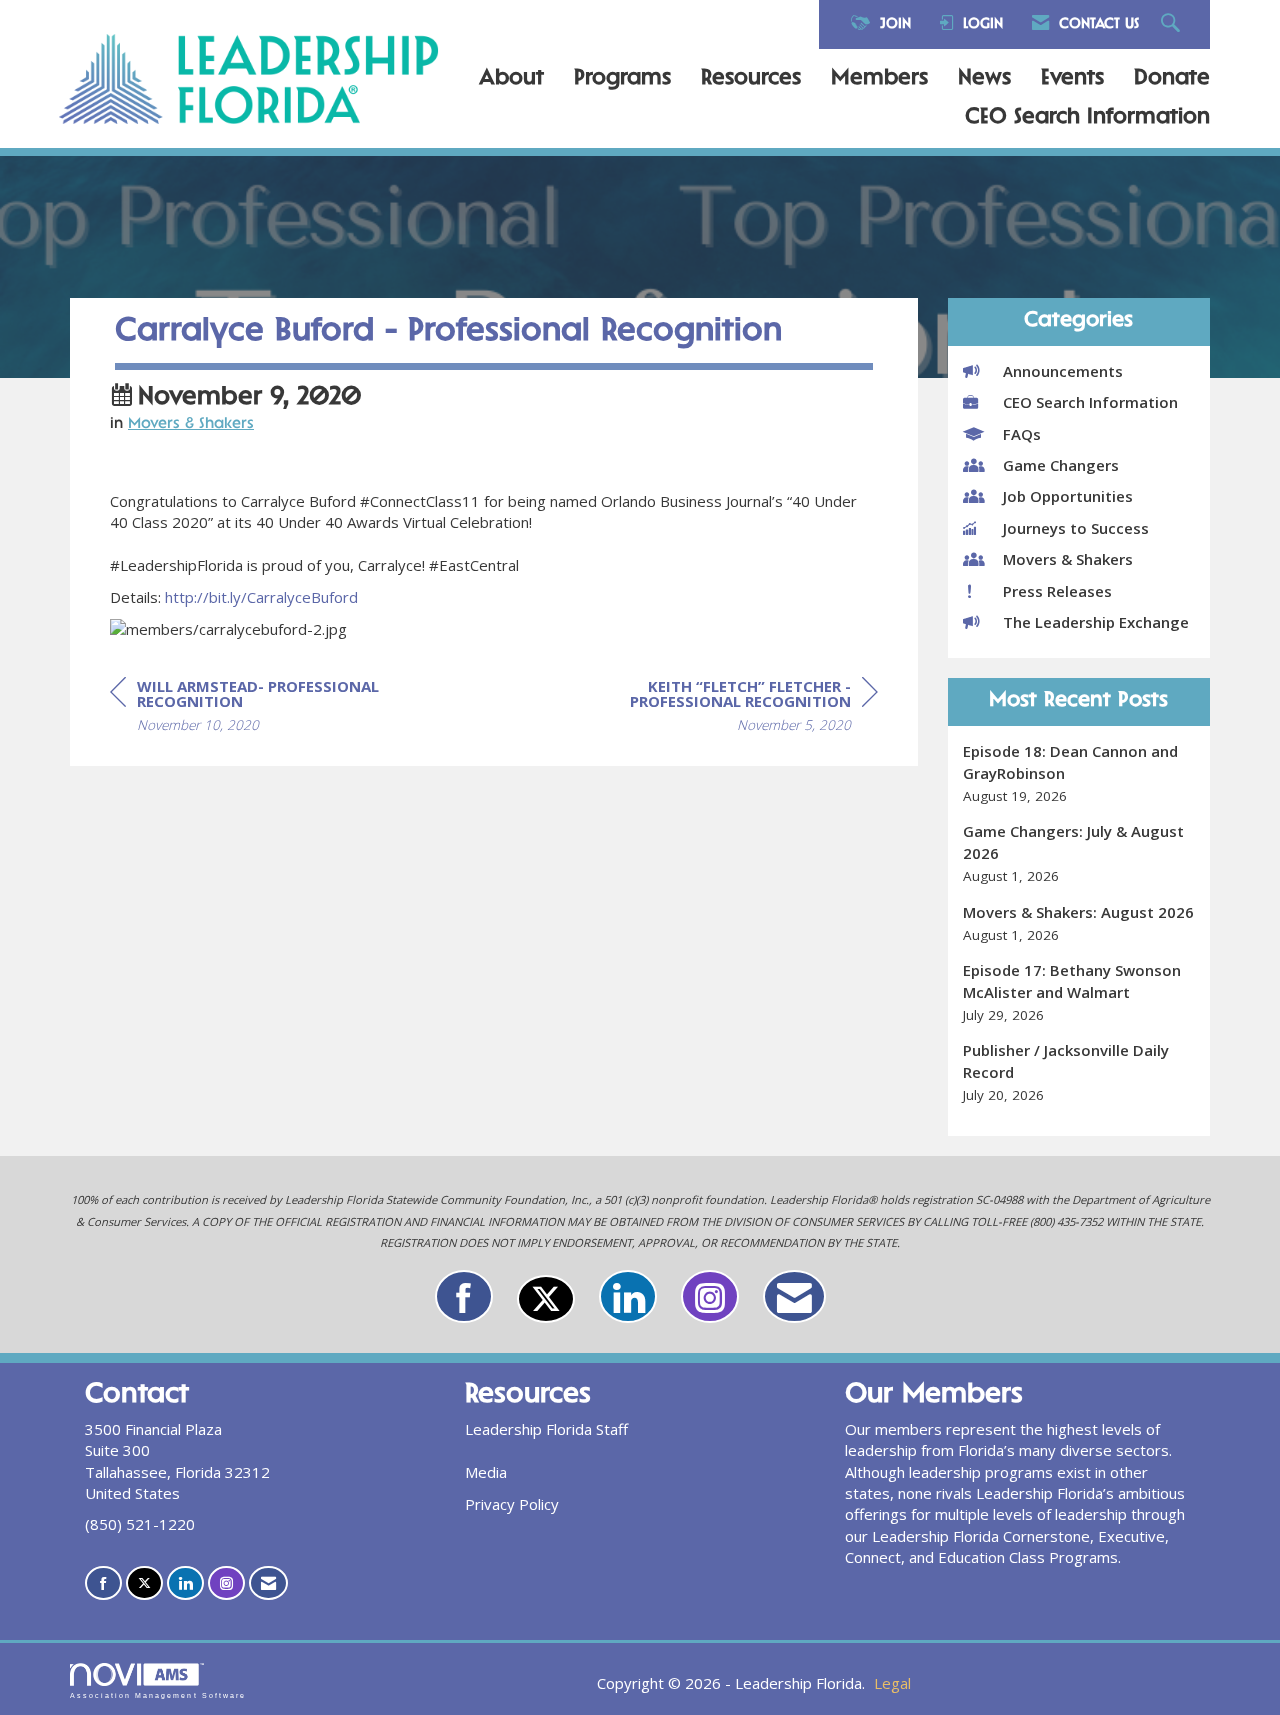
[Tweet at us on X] (546, 1299)
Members (879, 79)
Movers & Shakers (191, 424)
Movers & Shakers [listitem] (1068, 559)
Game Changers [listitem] (1061, 465)
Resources (751, 79)
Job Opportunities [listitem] (1068, 496)
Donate (1172, 79)
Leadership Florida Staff (546, 1429)
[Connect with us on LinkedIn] (628, 1296)
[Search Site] (1173, 24)
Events (1072, 79)
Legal (892, 1683)
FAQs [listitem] (1022, 434)
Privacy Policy (512, 1504)
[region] (728, 708)
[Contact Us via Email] (794, 1296)
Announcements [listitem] (1063, 371)
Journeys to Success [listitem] (1076, 528)
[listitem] (1079, 773)
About (511, 79)
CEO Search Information (1087, 118)
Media (486, 1472)
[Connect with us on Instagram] (710, 1296)
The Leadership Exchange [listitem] (1096, 622)
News (984, 79)
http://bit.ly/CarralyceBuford (261, 597)
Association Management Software (158, 1695)
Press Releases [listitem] (1057, 591)
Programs (622, 79)
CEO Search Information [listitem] (1090, 402)
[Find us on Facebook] (464, 1296)
